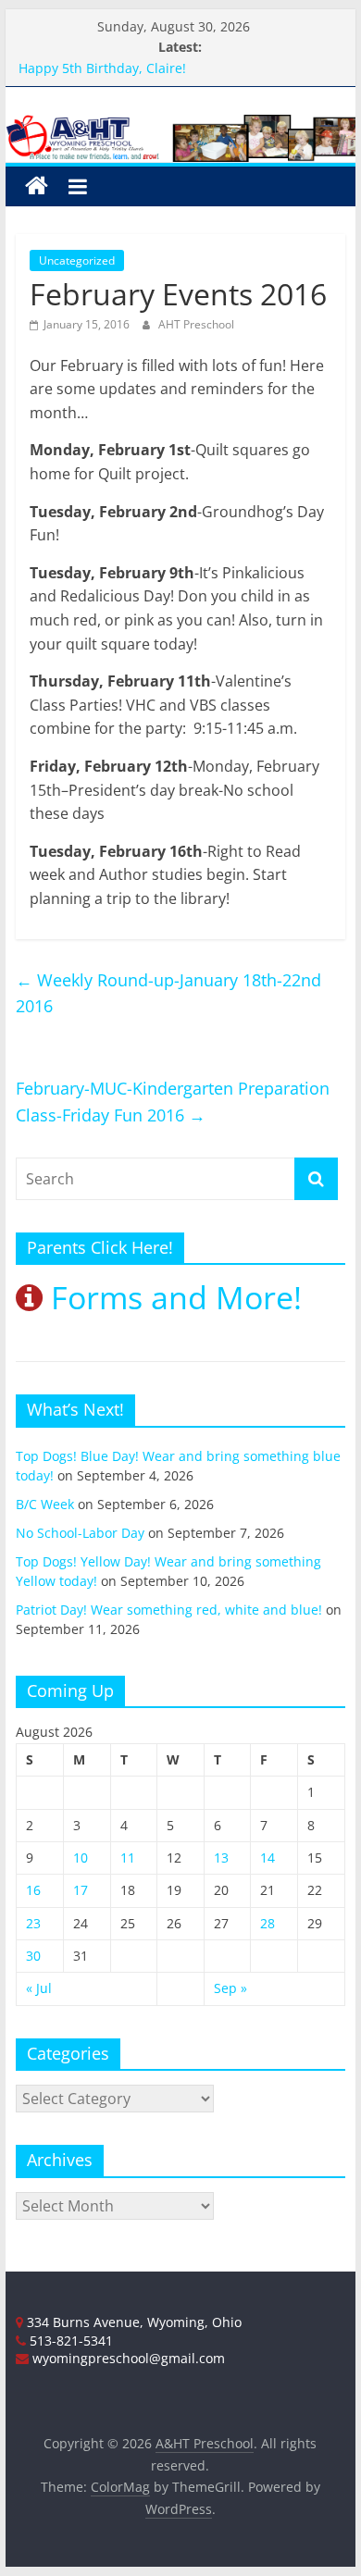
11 (128, 1858)
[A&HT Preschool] (37, 186)
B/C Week (45, 1504)
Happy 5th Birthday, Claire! (102, 72)
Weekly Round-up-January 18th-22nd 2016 (168, 993)
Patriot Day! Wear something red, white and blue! (169, 1610)
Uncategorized (77, 260)
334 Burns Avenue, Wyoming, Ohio (132, 2322)
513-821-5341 (69, 2341)
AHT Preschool (196, 324)
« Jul (39, 1988)
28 (268, 1923)
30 (33, 1956)
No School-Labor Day (80, 1533)
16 (33, 1890)
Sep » (230, 1988)
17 (81, 1890)
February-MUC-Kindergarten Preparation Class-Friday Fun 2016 (173, 1102)
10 (81, 1858)
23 (33, 1923)
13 (221, 1858)
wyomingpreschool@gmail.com (127, 2358)
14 (268, 1858)
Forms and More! (172, 1297)
